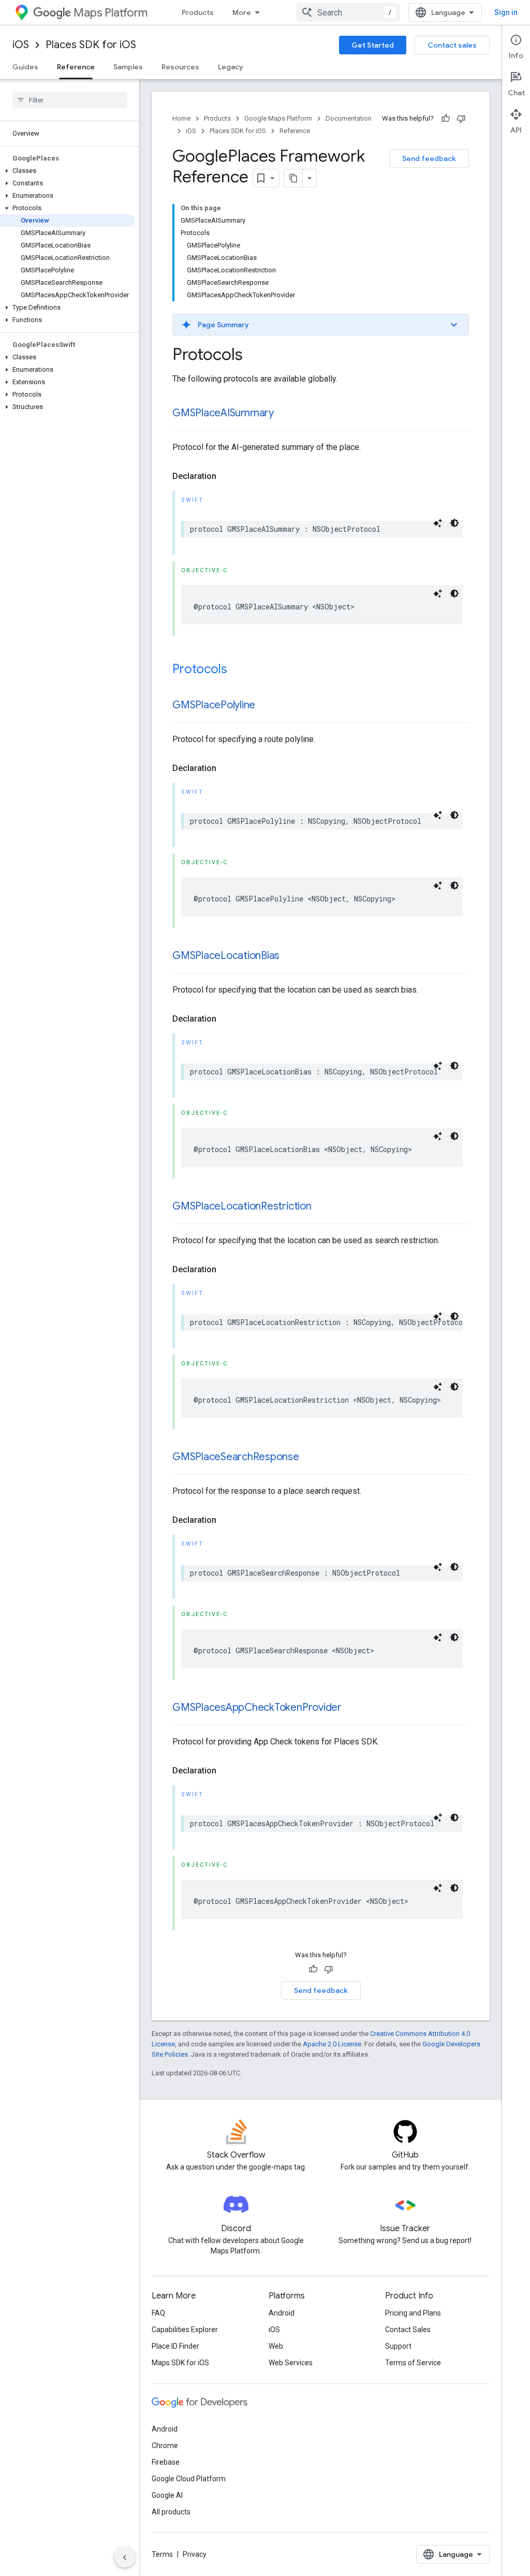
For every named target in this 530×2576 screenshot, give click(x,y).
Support (398, 2346)
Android (282, 2313)
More (242, 12)
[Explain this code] (438, 523)
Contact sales (452, 45)
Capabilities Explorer (185, 2330)
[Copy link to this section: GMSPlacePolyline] (266, 706)
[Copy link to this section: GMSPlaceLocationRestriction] (322, 1207)
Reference (76, 67)
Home (181, 118)
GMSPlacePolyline (214, 705)
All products (171, 2512)
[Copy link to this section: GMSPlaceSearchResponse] (310, 1458)
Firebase (166, 2462)
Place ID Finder (175, 2346)
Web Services (291, 2363)
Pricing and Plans (413, 2313)
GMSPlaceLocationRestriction (242, 1206)
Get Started (373, 45)
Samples (128, 67)
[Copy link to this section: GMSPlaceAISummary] (284, 414)
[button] (68, 171)
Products (198, 12)
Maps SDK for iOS (180, 2363)
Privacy (195, 2554)
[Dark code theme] (454, 523)
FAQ (158, 2313)
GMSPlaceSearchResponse (236, 1457)
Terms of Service (413, 2363)
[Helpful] (446, 119)
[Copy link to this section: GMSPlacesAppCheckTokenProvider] (352, 1708)
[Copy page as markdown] (293, 178)
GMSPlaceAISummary (223, 413)
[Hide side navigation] (125, 2557)
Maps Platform (111, 13)
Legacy (231, 67)
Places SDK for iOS (91, 45)
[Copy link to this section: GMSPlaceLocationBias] (290, 956)
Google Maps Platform (278, 118)
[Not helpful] (461, 119)
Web (276, 2346)
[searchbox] (70, 100)
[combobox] (348, 12)
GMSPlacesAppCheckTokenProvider (257, 1707)
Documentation (349, 118)
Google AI (167, 2495)
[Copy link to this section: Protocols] (238, 670)
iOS (21, 45)
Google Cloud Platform (189, 2479)
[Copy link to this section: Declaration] (227, 476)
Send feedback (429, 158)
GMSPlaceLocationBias (226, 956)
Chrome (165, 2446)
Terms (162, 2554)
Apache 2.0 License (332, 2044)
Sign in (506, 12)
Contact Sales (408, 2330)
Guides (25, 67)
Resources (180, 67)
